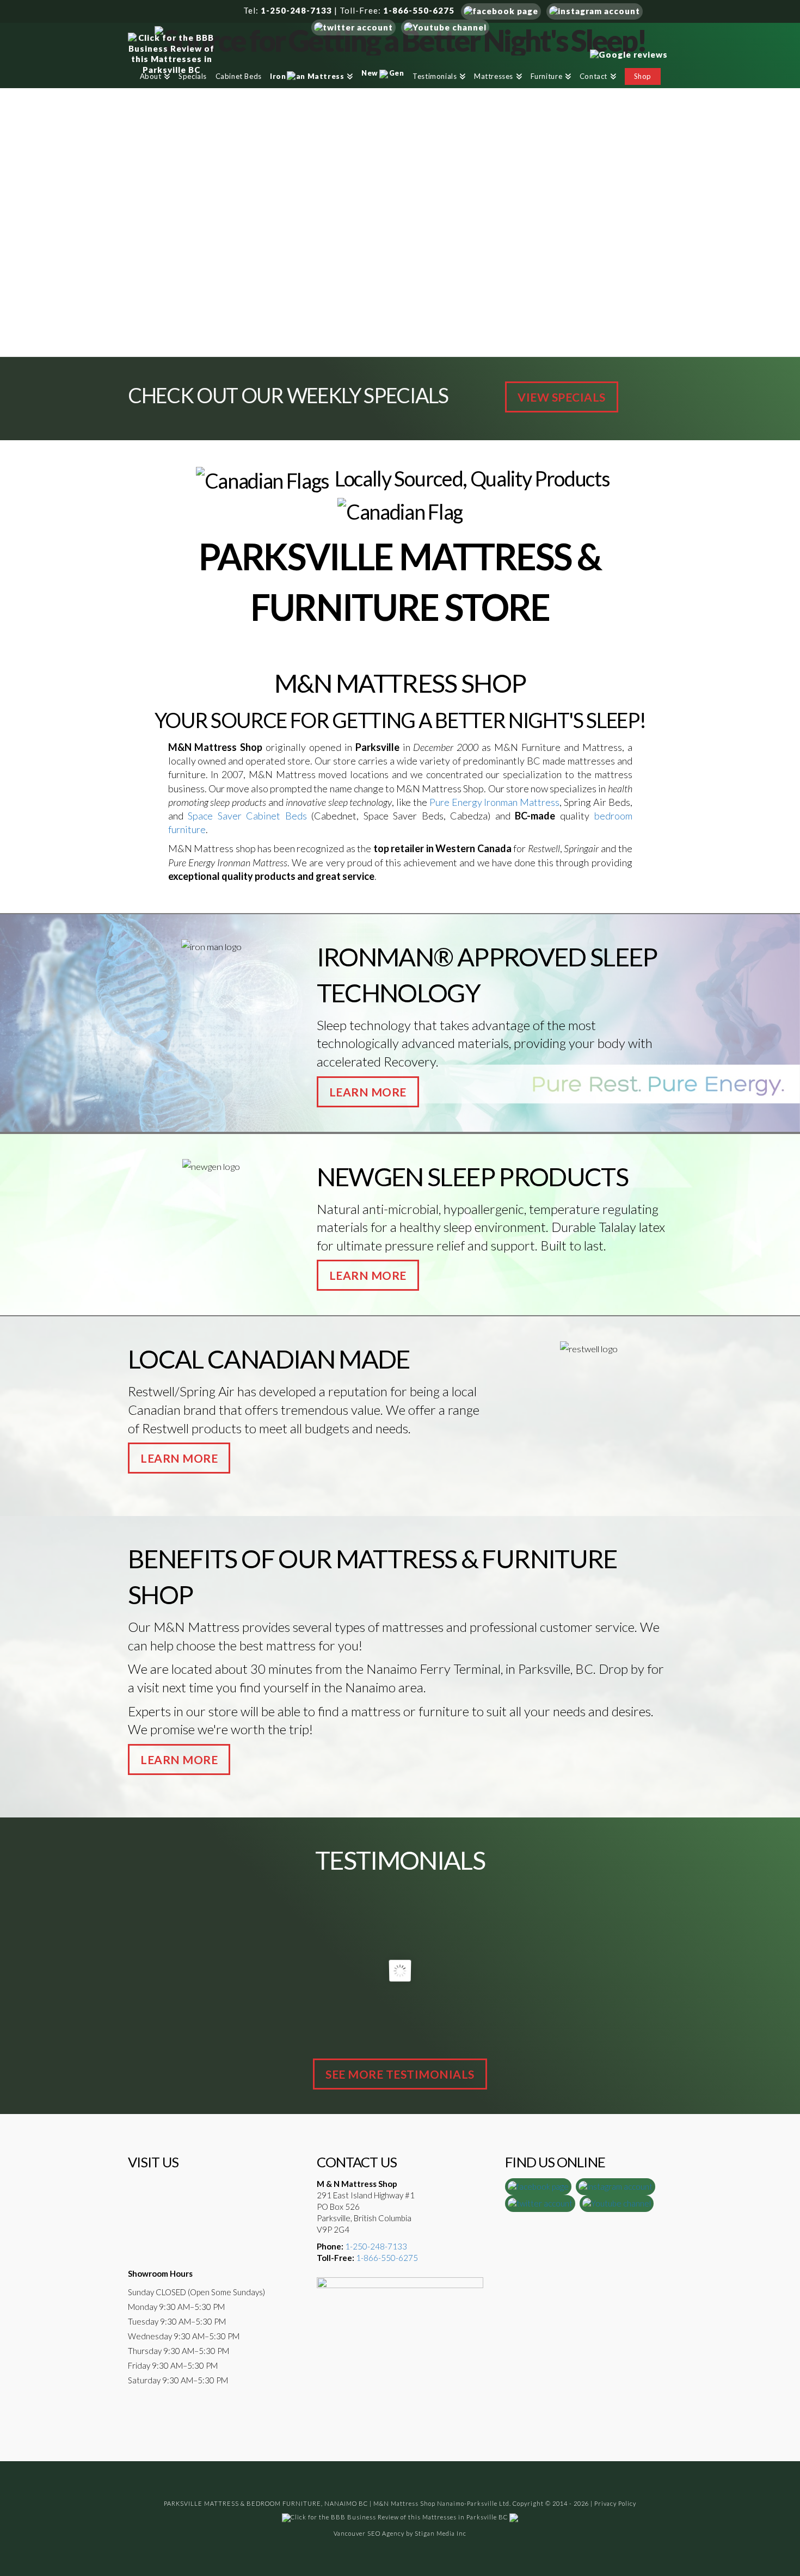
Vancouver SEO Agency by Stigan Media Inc (400, 2533)
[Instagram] (595, 10)
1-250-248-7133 (296, 10)
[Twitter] (353, 26)
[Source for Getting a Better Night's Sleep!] (400, 39)
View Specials (562, 397)
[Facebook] (501, 10)
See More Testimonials (400, 2074)
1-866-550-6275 (419, 10)
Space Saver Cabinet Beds (247, 816)
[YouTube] (445, 26)
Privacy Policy (615, 2503)
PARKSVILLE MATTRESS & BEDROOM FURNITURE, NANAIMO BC (266, 2503)
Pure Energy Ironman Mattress (494, 802)
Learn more (368, 1092)
